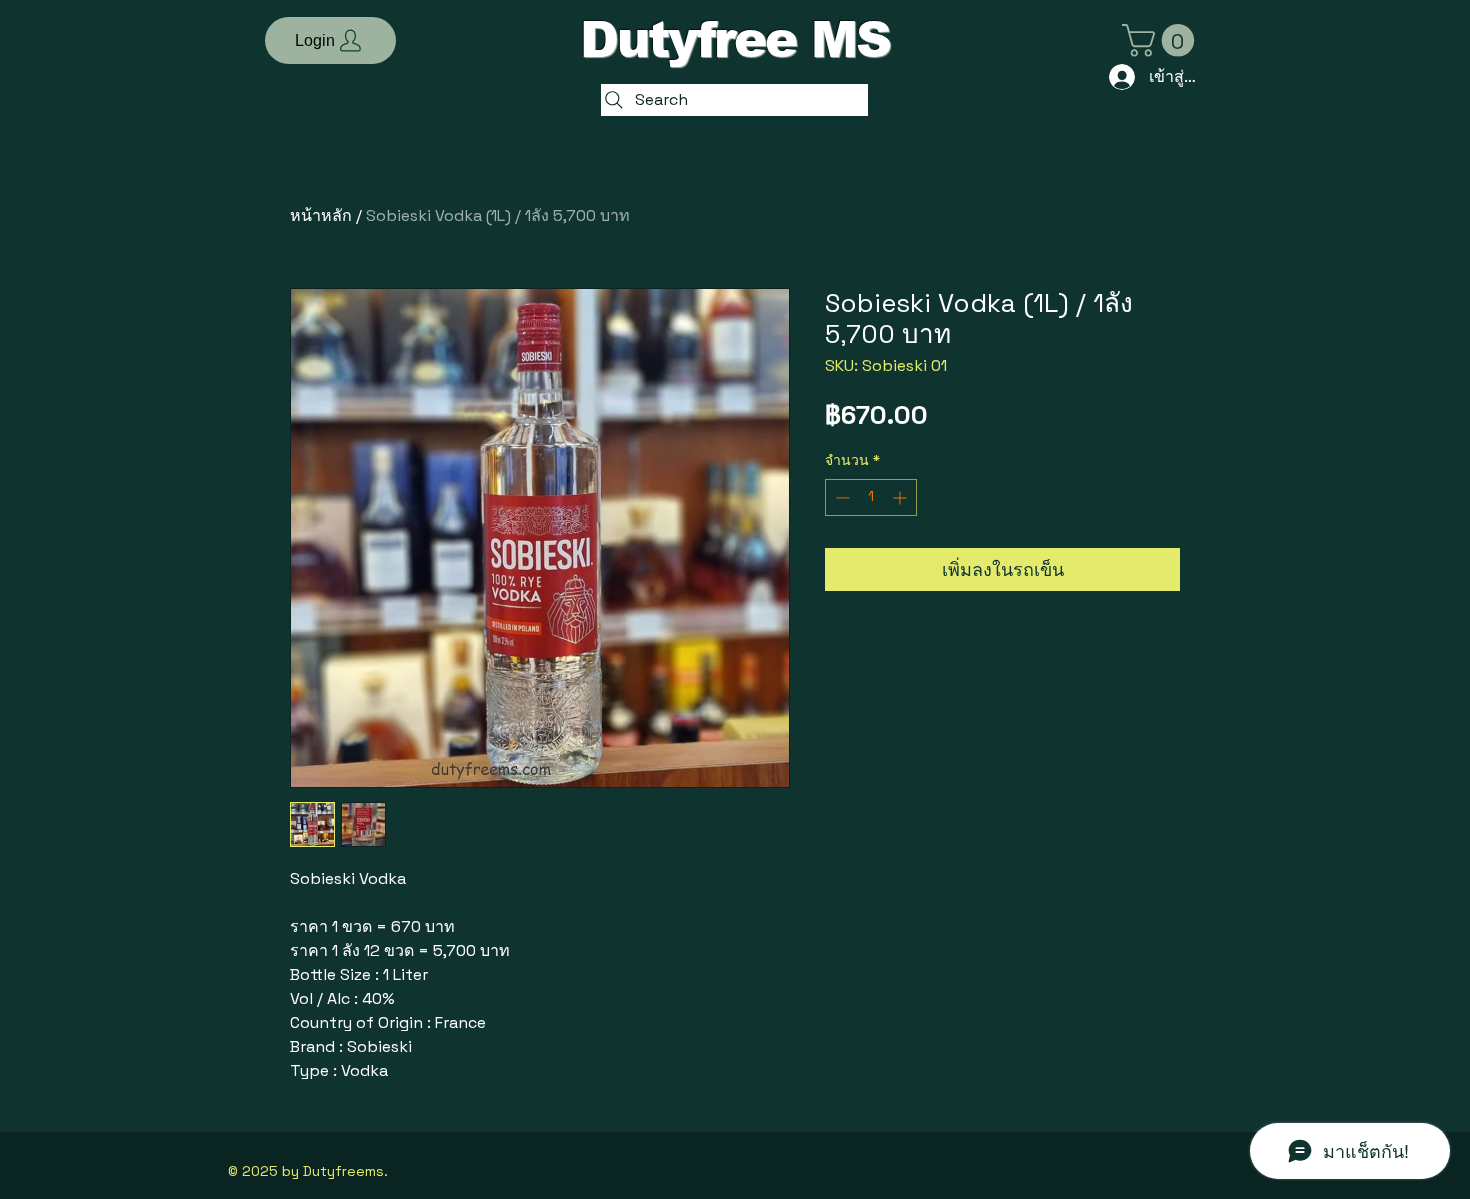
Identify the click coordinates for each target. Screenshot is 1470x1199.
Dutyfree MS (735, 40)
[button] (330, 40)
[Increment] (901, 497)
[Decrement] (840, 497)
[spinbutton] (871, 497)
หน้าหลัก (321, 215)
